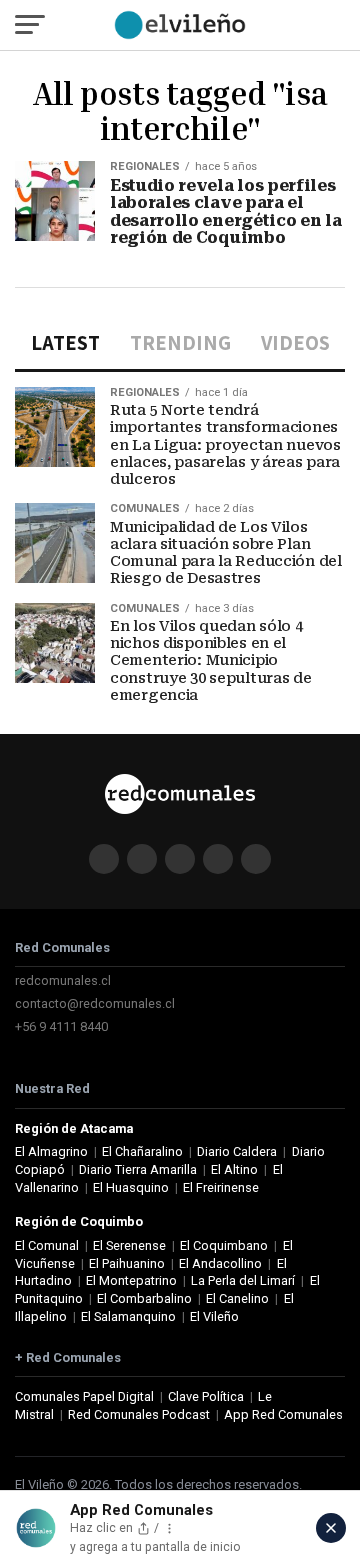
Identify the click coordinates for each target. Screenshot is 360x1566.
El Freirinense (221, 1187)
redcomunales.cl (63, 980)
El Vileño (214, 1316)
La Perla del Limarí (243, 1280)
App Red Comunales (283, 1414)
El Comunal (47, 1245)
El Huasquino (131, 1187)
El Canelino (237, 1298)
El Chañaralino (142, 1151)
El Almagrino (51, 1151)
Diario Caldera (237, 1151)
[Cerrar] (331, 1528)
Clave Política (206, 1396)
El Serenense (129, 1245)
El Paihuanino (127, 1263)
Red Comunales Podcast (139, 1414)
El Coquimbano (224, 1245)
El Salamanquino (128, 1316)
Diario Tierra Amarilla (138, 1169)
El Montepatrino (131, 1280)
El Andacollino (220, 1263)
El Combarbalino (144, 1298)
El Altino (234, 1169)
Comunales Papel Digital (84, 1396)
